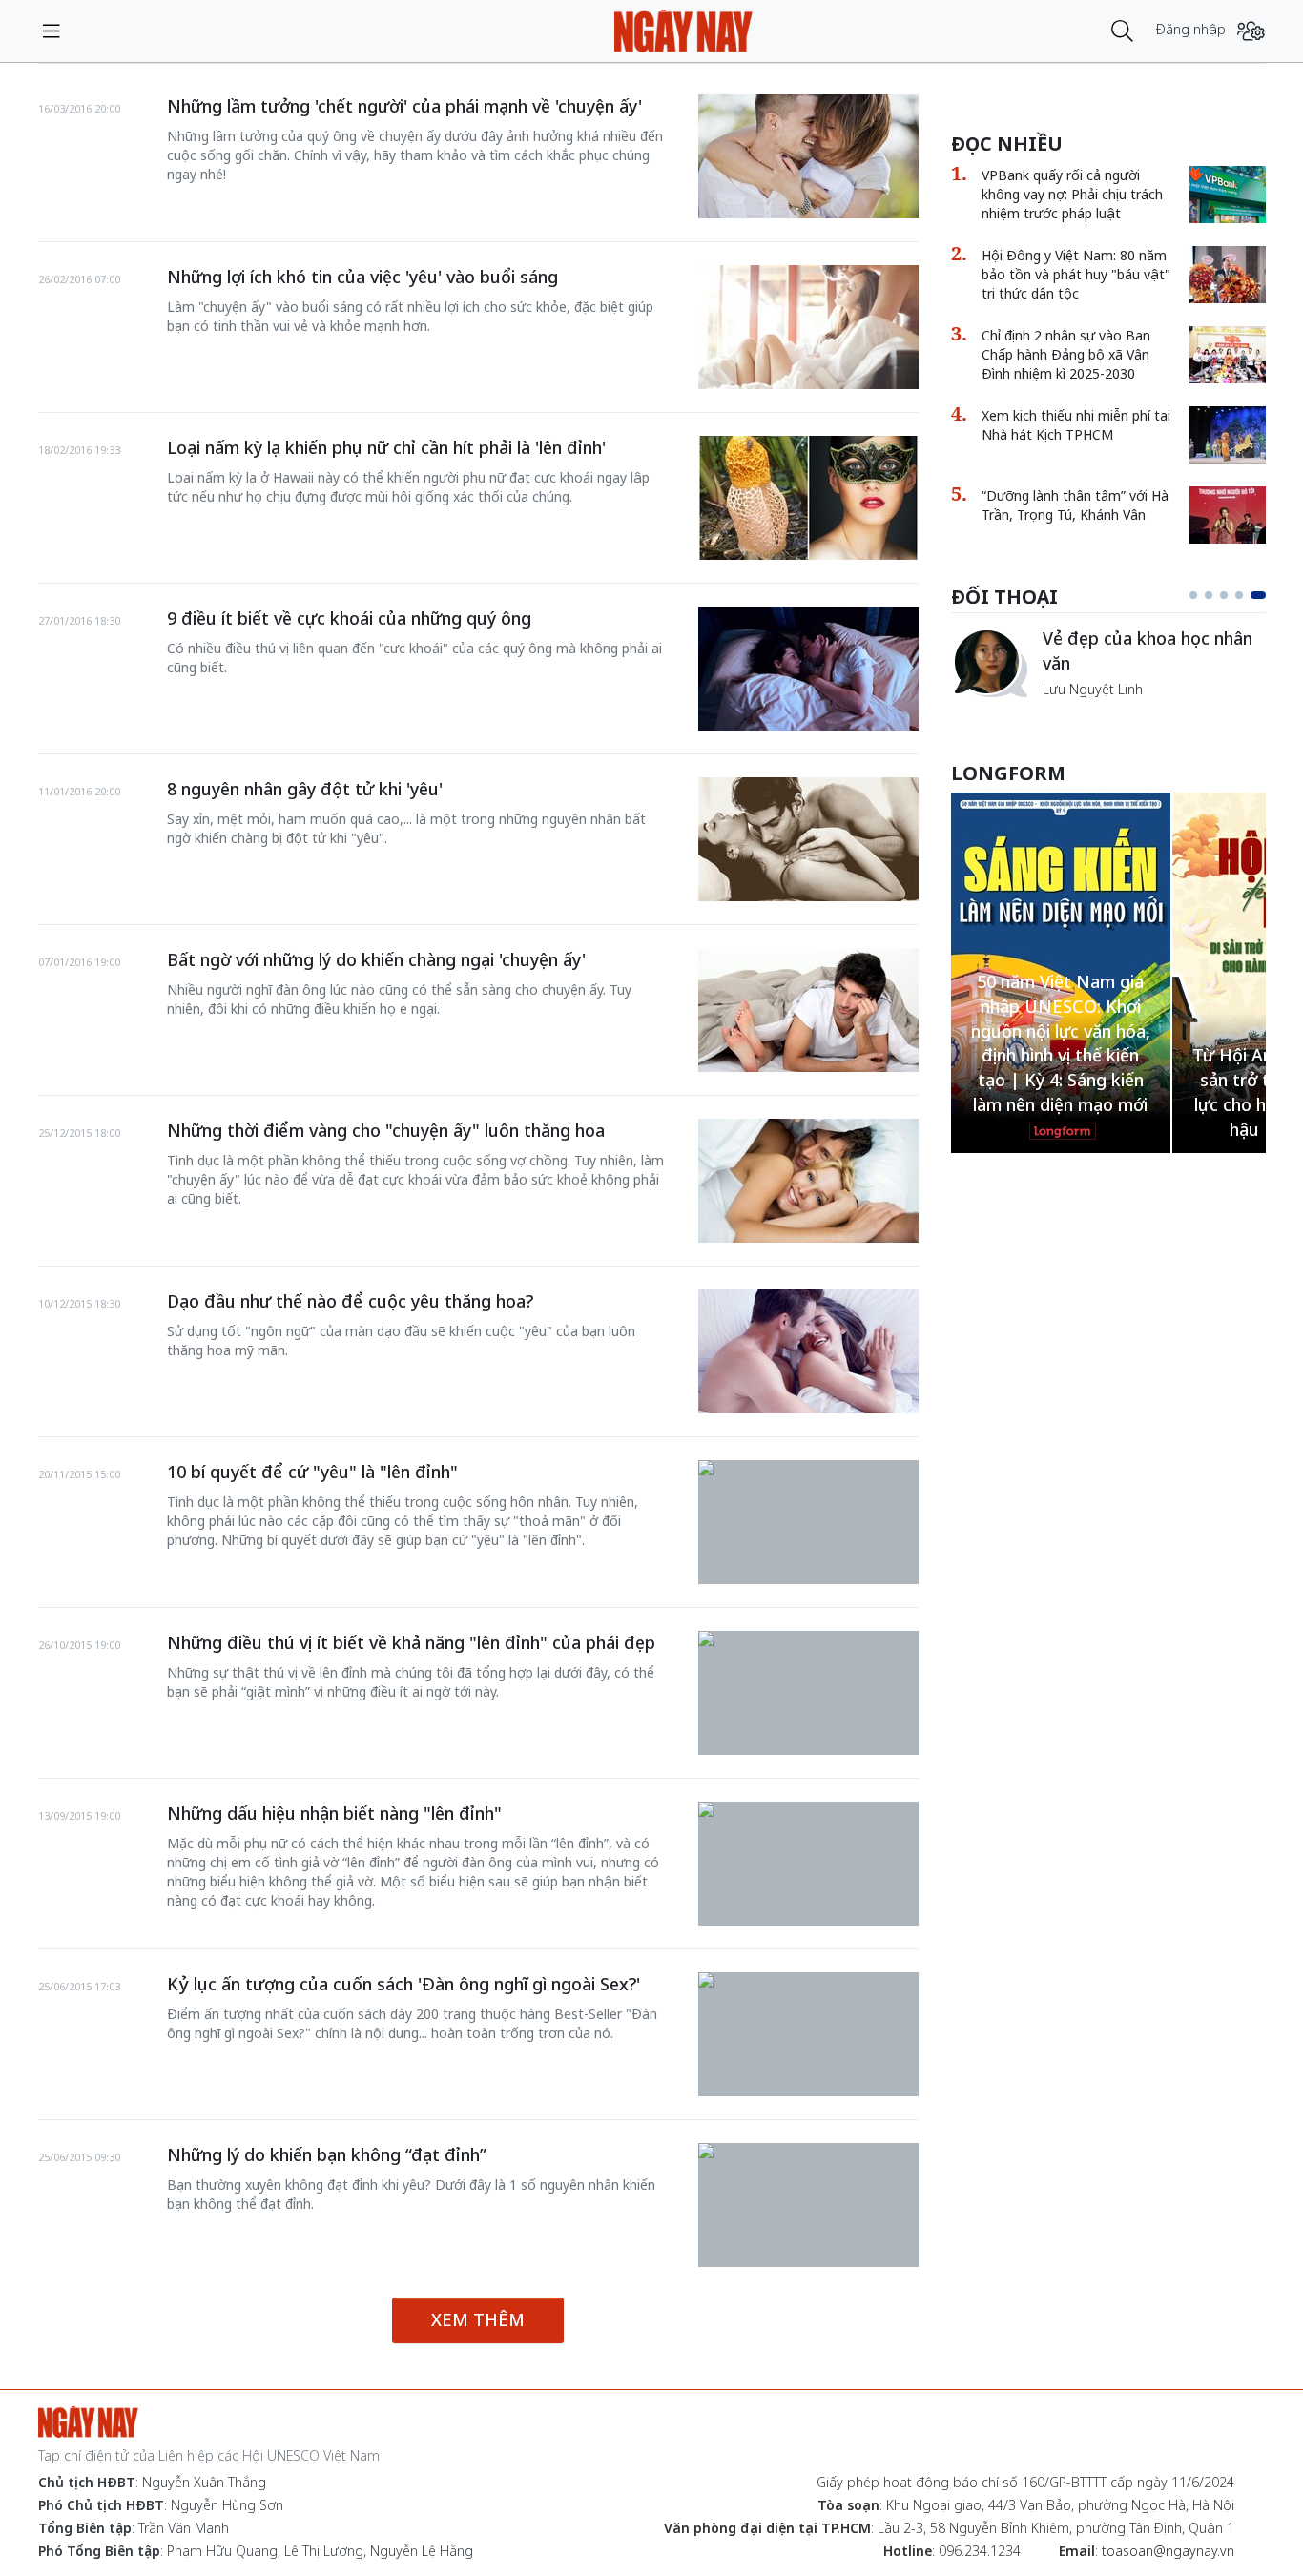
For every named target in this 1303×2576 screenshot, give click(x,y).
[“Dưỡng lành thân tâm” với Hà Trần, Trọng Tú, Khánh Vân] (1228, 515)
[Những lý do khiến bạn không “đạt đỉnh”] (808, 2153)
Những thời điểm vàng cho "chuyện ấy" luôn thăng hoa (386, 1130)
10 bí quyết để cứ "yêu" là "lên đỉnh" (312, 1472)
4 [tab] (1239, 595)
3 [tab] (1224, 595)
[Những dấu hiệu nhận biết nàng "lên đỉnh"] (808, 1811)
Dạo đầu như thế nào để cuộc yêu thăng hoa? (350, 1301)
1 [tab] (1193, 595)
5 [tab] (1258, 595)
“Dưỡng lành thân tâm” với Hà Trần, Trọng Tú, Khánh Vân (1075, 505)
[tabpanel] (1108, 663)
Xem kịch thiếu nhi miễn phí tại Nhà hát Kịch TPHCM (1076, 425)
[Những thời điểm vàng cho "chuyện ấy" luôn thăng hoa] (808, 1181)
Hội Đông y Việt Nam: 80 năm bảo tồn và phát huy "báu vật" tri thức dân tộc (1076, 274)
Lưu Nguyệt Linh (1093, 689)
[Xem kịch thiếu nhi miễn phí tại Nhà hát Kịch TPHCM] (1228, 435)
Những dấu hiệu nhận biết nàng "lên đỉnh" (334, 1813)
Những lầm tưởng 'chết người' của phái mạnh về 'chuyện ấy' (404, 106)
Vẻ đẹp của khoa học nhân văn (1148, 650)
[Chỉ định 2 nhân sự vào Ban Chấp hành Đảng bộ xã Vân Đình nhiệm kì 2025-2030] (1228, 355)
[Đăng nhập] (1251, 31)
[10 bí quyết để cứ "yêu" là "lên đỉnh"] (808, 1470)
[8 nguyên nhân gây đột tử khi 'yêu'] (808, 839)
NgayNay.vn (683, 31)
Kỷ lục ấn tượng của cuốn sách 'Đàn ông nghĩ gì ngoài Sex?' (403, 1984)
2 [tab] (1209, 595)
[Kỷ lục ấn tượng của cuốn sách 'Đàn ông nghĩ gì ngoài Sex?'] (808, 1982)
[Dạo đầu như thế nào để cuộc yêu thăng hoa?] (808, 1351)
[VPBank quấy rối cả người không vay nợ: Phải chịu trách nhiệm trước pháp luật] (1228, 195)
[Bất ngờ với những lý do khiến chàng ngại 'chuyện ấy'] (808, 1010)
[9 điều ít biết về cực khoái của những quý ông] (808, 669)
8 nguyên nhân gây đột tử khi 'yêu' (305, 789)
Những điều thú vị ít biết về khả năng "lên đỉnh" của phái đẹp (411, 1642)
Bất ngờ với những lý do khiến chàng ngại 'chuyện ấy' (376, 959)
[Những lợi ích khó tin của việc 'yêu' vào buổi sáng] (808, 327)
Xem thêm (478, 2319)
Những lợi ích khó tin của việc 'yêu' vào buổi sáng (362, 277)
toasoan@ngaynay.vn (1168, 2551)
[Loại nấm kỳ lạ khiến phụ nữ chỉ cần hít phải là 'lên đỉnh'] (808, 498)
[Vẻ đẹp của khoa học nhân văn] (989, 663)
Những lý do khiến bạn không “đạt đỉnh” (327, 2154)
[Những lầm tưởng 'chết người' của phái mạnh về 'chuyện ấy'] (808, 156)
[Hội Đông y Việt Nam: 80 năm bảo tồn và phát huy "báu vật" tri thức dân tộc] (1228, 275)
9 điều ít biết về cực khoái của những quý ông (349, 618)
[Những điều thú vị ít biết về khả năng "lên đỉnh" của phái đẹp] (808, 1640)
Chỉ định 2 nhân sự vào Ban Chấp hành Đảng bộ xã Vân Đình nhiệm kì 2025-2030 (1066, 354)
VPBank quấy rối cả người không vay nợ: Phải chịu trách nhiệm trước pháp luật (1072, 194)
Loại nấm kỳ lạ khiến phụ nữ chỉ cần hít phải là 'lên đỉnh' (386, 447)
